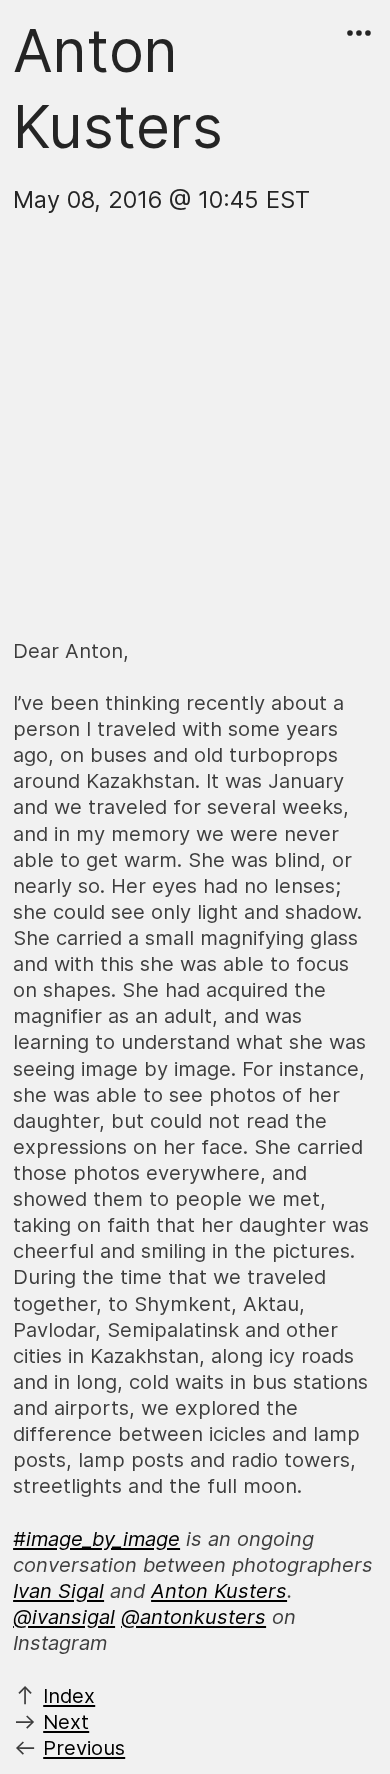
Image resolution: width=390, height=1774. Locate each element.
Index (69, 1696)
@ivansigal (64, 1617)
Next (66, 1722)
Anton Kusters (219, 1591)
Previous (84, 1748)
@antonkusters (193, 1617)
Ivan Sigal (58, 1591)
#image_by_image (96, 1539)
